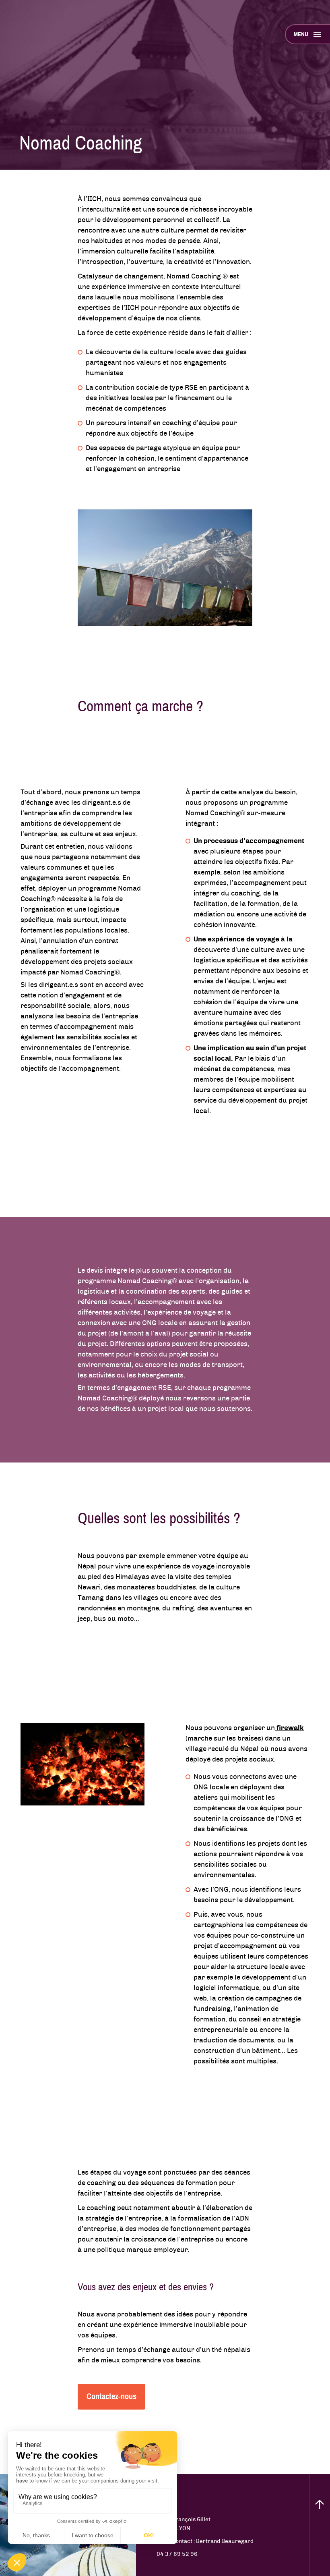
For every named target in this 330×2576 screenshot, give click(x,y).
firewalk (289, 1728)
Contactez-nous (111, 2396)
